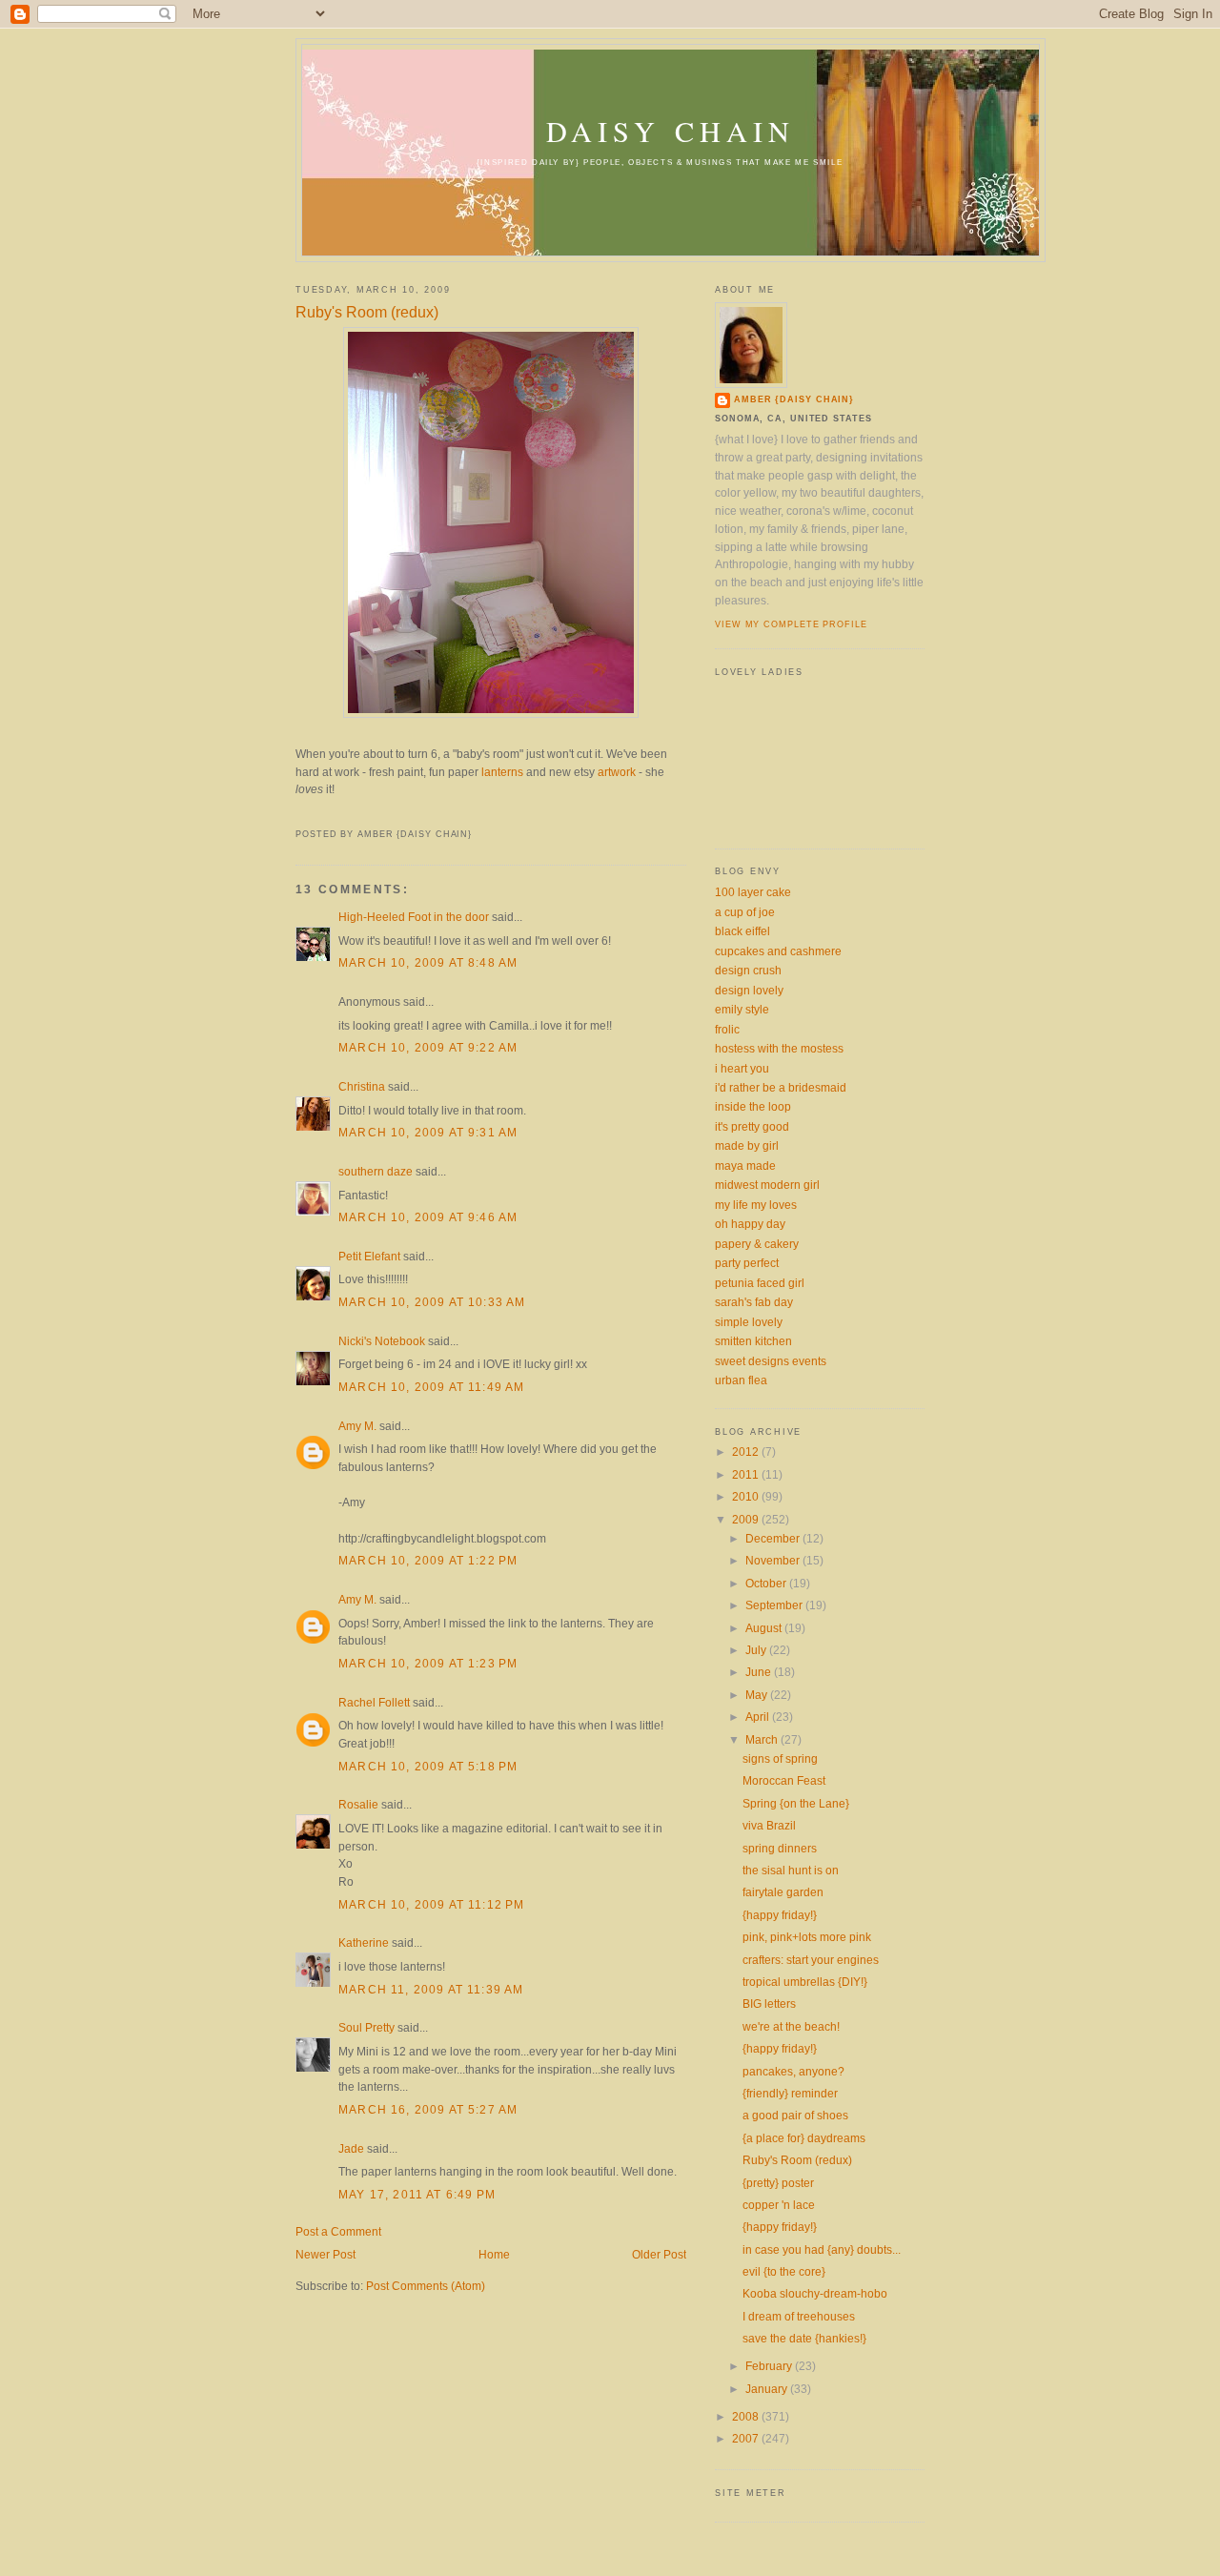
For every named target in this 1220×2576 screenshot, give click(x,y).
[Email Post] (297, 814)
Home (494, 2254)
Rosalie (358, 1804)
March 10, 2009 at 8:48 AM (428, 962)
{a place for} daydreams (804, 2138)
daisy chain (671, 131)
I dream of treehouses (799, 2316)
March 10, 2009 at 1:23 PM (428, 1663)
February (770, 2366)
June (760, 1672)
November (774, 1560)
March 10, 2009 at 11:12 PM (431, 1904)
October (767, 1583)
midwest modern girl (767, 1185)
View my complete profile (791, 624)
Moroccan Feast (784, 1780)
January (768, 2389)
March (763, 1739)
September (775, 1605)
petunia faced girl (760, 1283)
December (774, 1538)
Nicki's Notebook (382, 1341)
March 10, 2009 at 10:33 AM (432, 1302)
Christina (362, 1086)
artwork (617, 772)
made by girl (747, 1145)
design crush (748, 970)
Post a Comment (338, 2231)
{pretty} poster (778, 2183)
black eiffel (742, 931)
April (759, 1717)
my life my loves (756, 1205)
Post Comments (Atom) (426, 2286)
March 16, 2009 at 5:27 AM (428, 2109)
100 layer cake (753, 892)
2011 (747, 1474)
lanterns (502, 772)
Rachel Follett (374, 1702)
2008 (747, 2416)
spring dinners (780, 1848)
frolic (727, 1029)
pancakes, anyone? (793, 2071)
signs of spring (780, 1758)
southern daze (376, 1171)
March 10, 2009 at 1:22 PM (428, 1560)
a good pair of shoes (795, 2115)
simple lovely (749, 1322)
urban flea (741, 1380)
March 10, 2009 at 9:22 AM (428, 1047)
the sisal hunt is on (791, 1870)
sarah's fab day (754, 1302)
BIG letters (769, 2004)
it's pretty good (752, 1126)
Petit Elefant (369, 1256)
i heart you (742, 1068)
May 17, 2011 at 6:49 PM (417, 2194)
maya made (745, 1165)
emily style (742, 1009)
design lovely (749, 990)
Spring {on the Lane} (796, 1803)
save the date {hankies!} (804, 2338)
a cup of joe (745, 912)
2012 (747, 1452)
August (765, 1628)
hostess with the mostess (779, 1048)
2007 (747, 2438)
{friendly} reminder (790, 2093)
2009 (747, 1519)
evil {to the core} (784, 2271)
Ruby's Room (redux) (367, 312)
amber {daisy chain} (794, 399)
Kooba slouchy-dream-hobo (815, 2293)
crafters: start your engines (811, 1960)
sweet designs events (771, 1361)
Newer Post (325, 2254)
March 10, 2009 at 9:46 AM (428, 1217)
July (757, 1650)
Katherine (364, 1942)
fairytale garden (783, 1892)
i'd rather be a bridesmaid (781, 1087)
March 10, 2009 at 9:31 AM (428, 1132)
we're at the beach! (791, 2026)
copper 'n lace (779, 2205)
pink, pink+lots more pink (807, 1937)
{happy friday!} (780, 1915)
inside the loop (753, 1106)
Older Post (659, 2254)
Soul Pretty (366, 2027)
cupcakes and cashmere (778, 951)
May (758, 1695)
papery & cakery (757, 1244)
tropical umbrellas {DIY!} (805, 1982)
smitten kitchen (753, 1341)
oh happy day (750, 1224)
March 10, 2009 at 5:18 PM (428, 1766)
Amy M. (357, 1426)
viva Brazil (769, 1825)
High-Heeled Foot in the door (414, 917)
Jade (351, 2148)
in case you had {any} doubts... (822, 2249)
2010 (747, 1496)
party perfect (747, 1263)
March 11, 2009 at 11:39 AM (431, 1989)
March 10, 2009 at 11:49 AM (431, 1387)
